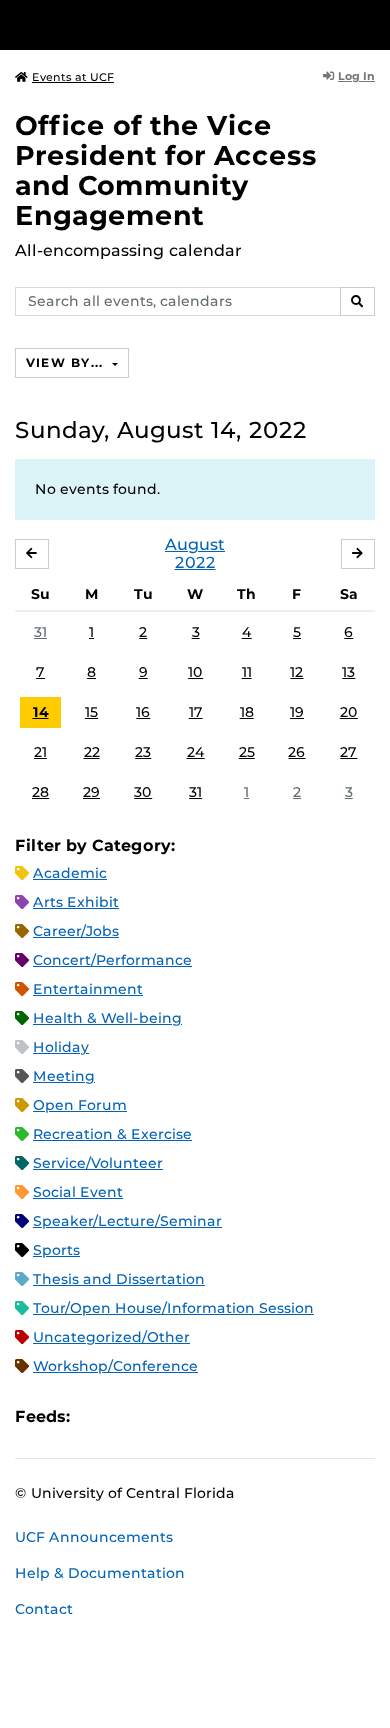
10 (195, 672)
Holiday (61, 1047)
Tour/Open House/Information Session (173, 1308)
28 (40, 792)
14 (41, 712)
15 (91, 712)
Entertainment (88, 989)
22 (92, 752)
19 (297, 712)
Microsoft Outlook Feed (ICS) (130, 1417)
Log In (356, 76)
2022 (195, 562)
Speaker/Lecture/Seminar (127, 1221)
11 (247, 672)
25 (247, 752)
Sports (56, 1250)
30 (143, 792)
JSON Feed (232, 1417)
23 (143, 752)
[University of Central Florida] (152, 24)
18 (247, 712)
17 (196, 712)
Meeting (64, 1076)
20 (349, 712)
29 (91, 792)
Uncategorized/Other (111, 1337)
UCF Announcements (94, 1537)
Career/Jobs (76, 931)
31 (40, 632)
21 (40, 752)
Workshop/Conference (115, 1366)
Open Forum (80, 1105)
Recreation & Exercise (112, 1134)
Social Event (78, 1192)
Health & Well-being (107, 1018)
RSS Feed (164, 1417)
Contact (44, 1609)
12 (296, 672)
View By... (67, 362)
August (195, 544)
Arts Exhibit (76, 902)
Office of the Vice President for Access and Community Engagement (166, 170)
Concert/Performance (112, 960)
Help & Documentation (100, 1573)
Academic (70, 873)
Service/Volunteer (98, 1163)
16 (143, 712)
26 (296, 752)
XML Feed (198, 1417)
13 (348, 672)
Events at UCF (73, 77)
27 (348, 752)
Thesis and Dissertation (119, 1279)
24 (196, 752)
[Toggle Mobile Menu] (370, 23)
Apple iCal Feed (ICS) (96, 1417)
